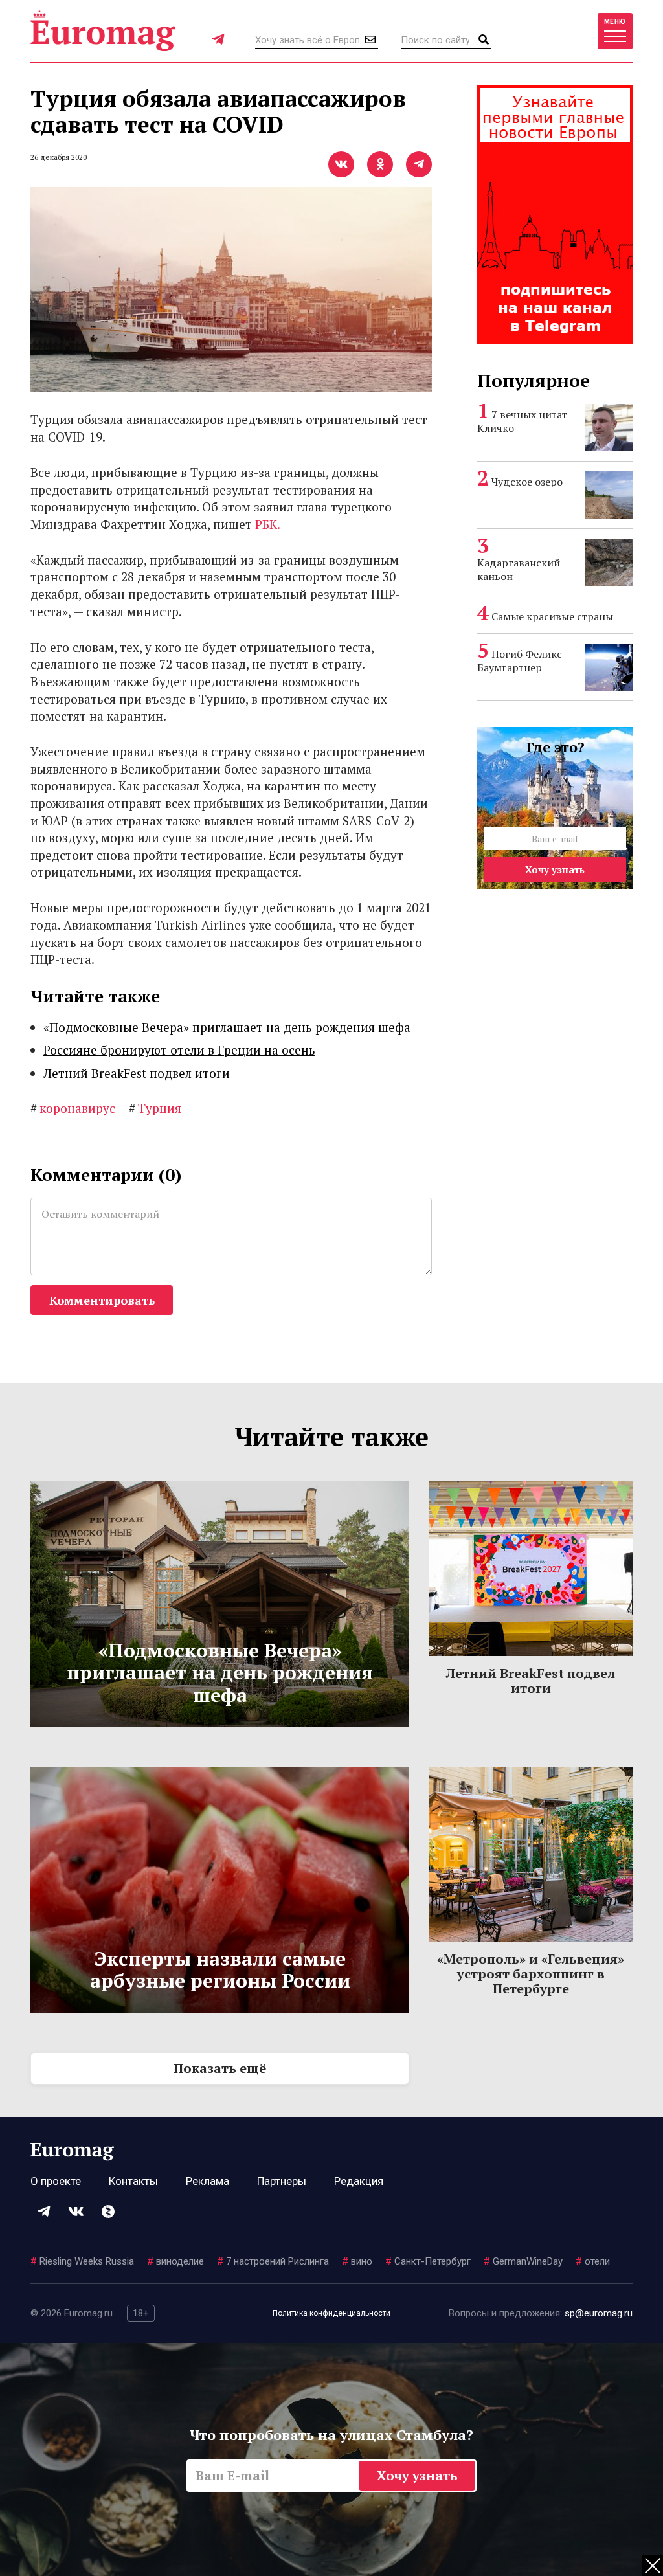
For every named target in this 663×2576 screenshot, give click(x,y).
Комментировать (102, 1300)
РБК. (268, 524)
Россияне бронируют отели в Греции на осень (179, 1050)
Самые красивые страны (552, 616)
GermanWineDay (523, 2261)
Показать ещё (220, 2068)
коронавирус (73, 1108)
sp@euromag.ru (599, 2313)
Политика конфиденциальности (331, 2313)
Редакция (359, 2181)
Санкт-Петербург (428, 2261)
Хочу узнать (555, 869)
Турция (155, 1108)
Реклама (208, 2181)
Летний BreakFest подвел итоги (137, 1073)
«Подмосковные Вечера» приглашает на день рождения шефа (227, 1027)
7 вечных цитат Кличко (522, 421)
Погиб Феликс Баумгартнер (520, 661)
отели (593, 2261)
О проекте (56, 2181)
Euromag (103, 31)
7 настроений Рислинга (273, 2261)
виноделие (175, 2261)
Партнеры (282, 2181)
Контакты (133, 2181)
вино (357, 2261)
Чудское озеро (527, 482)
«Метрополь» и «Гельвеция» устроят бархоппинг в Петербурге (531, 1974)
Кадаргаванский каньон (519, 569)
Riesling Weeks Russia (82, 2261)
